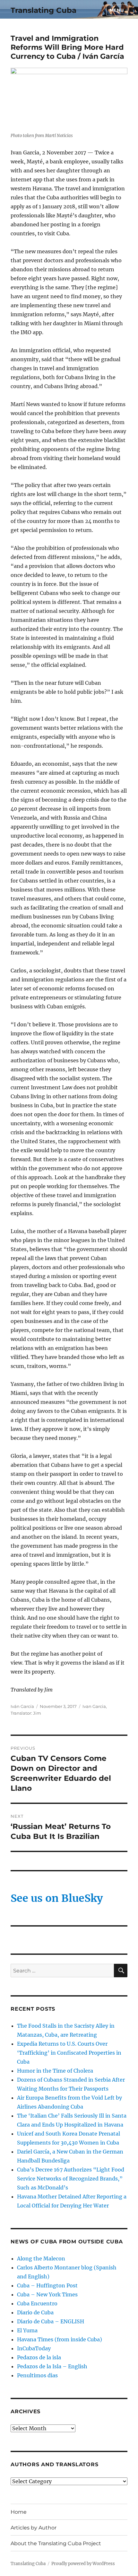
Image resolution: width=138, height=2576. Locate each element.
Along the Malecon (41, 2258)
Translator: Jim (26, 1713)
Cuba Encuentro (37, 2303)
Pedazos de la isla (39, 2357)
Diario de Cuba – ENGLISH (51, 2321)
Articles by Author (34, 2528)
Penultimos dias (37, 2375)
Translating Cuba (43, 10)
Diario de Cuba (35, 2312)
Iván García (22, 1706)
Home (19, 2512)
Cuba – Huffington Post (47, 2285)
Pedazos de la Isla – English (52, 2366)
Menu (117, 10)
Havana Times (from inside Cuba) (60, 2339)
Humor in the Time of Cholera (55, 2071)
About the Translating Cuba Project (56, 2543)
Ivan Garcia (94, 1706)
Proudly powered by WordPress (83, 2564)
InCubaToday (34, 2348)
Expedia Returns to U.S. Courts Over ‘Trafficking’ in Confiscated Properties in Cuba (69, 2053)
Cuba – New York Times (47, 2294)
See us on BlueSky (57, 1898)
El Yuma (27, 2330)
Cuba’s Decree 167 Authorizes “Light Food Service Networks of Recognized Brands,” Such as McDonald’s (71, 2179)
